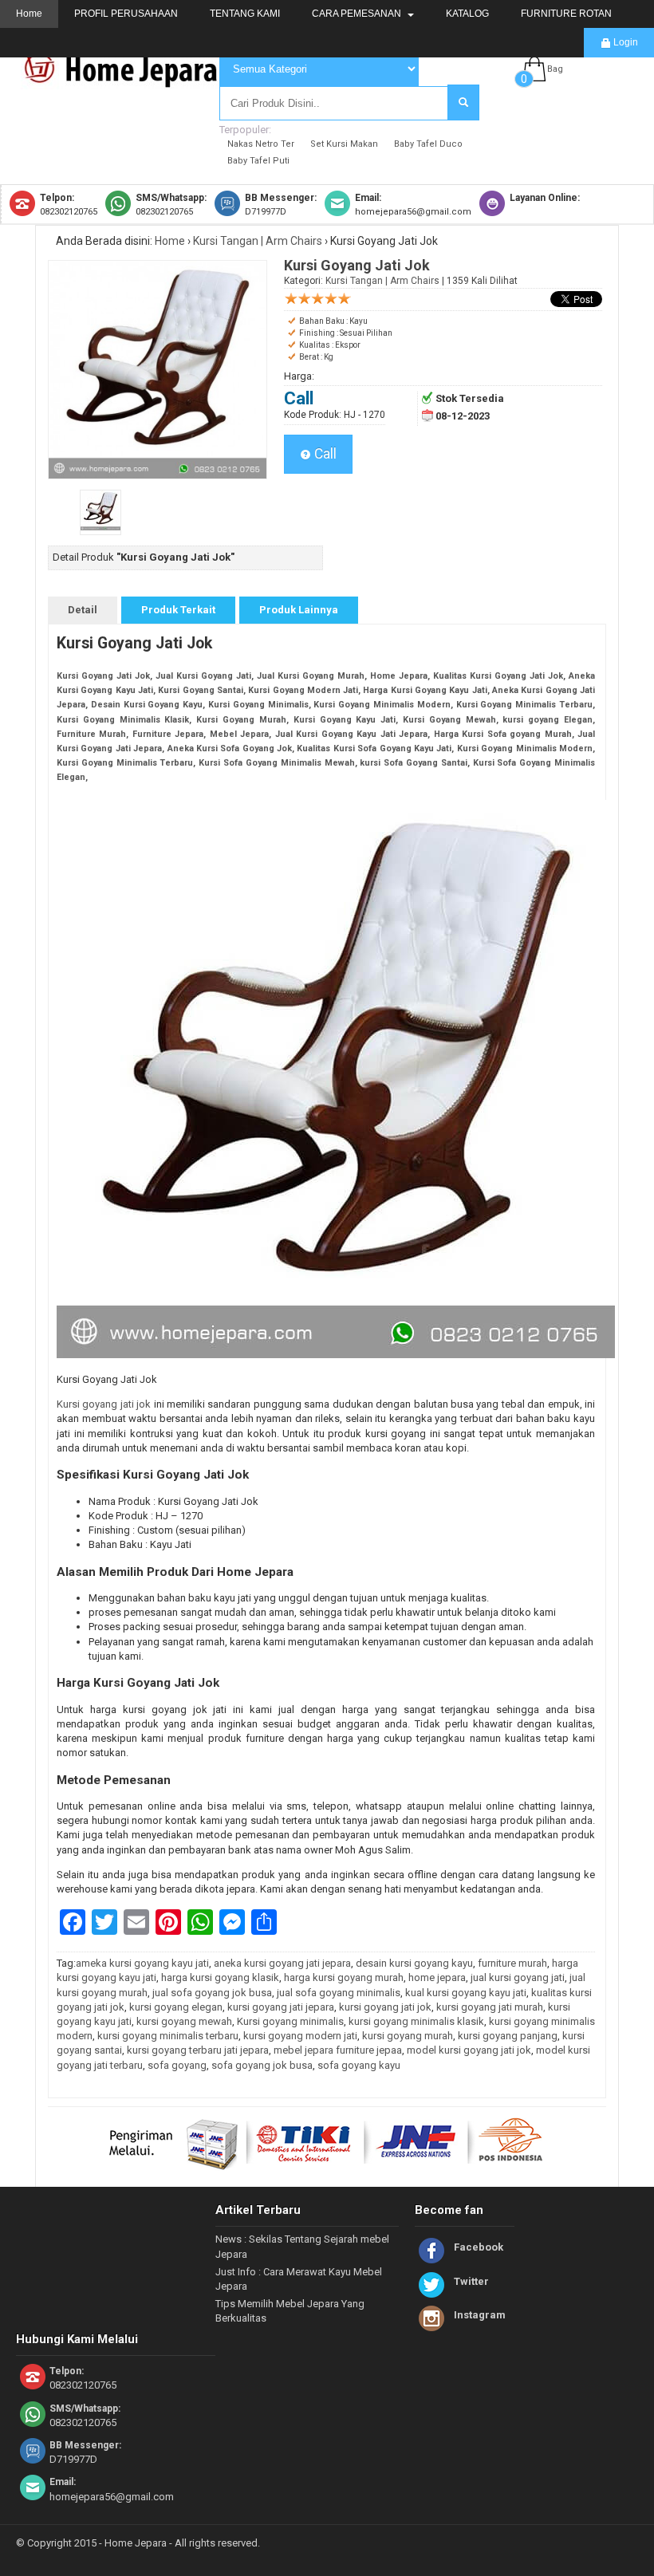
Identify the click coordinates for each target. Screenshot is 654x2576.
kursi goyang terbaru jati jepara (198, 2050)
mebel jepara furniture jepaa (338, 2050)
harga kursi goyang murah (344, 1977)
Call (324, 454)
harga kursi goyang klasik (220, 1977)
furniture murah (512, 1963)
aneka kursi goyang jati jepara (282, 1963)
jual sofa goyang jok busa (212, 1993)
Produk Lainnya (299, 610)
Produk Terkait (178, 610)
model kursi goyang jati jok (469, 2050)
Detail (83, 610)
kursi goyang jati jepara (281, 2007)
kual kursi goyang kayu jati (466, 1993)
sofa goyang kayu (359, 2065)
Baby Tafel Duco (428, 144)
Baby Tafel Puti (258, 161)
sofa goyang (177, 2065)
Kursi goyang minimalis (290, 2021)
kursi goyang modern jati (300, 2036)
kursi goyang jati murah (490, 2007)
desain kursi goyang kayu (414, 1963)
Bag (555, 69)
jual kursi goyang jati (518, 1977)
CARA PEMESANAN (358, 14)
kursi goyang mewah (184, 2021)
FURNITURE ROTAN (566, 14)
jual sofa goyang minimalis (339, 1993)
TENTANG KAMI (245, 14)
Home (29, 14)
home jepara (437, 1977)
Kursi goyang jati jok (104, 1404)
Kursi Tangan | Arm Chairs (258, 241)
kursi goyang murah (408, 2036)
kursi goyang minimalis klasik (416, 2021)
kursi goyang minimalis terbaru (168, 2036)
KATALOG (467, 14)
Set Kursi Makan (344, 144)
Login (624, 42)
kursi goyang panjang (508, 2036)
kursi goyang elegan (176, 2007)
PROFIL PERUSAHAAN (126, 14)
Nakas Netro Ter (261, 144)
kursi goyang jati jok (385, 2007)
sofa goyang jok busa (262, 2065)
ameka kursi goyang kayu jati (142, 1963)
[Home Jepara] (128, 82)
